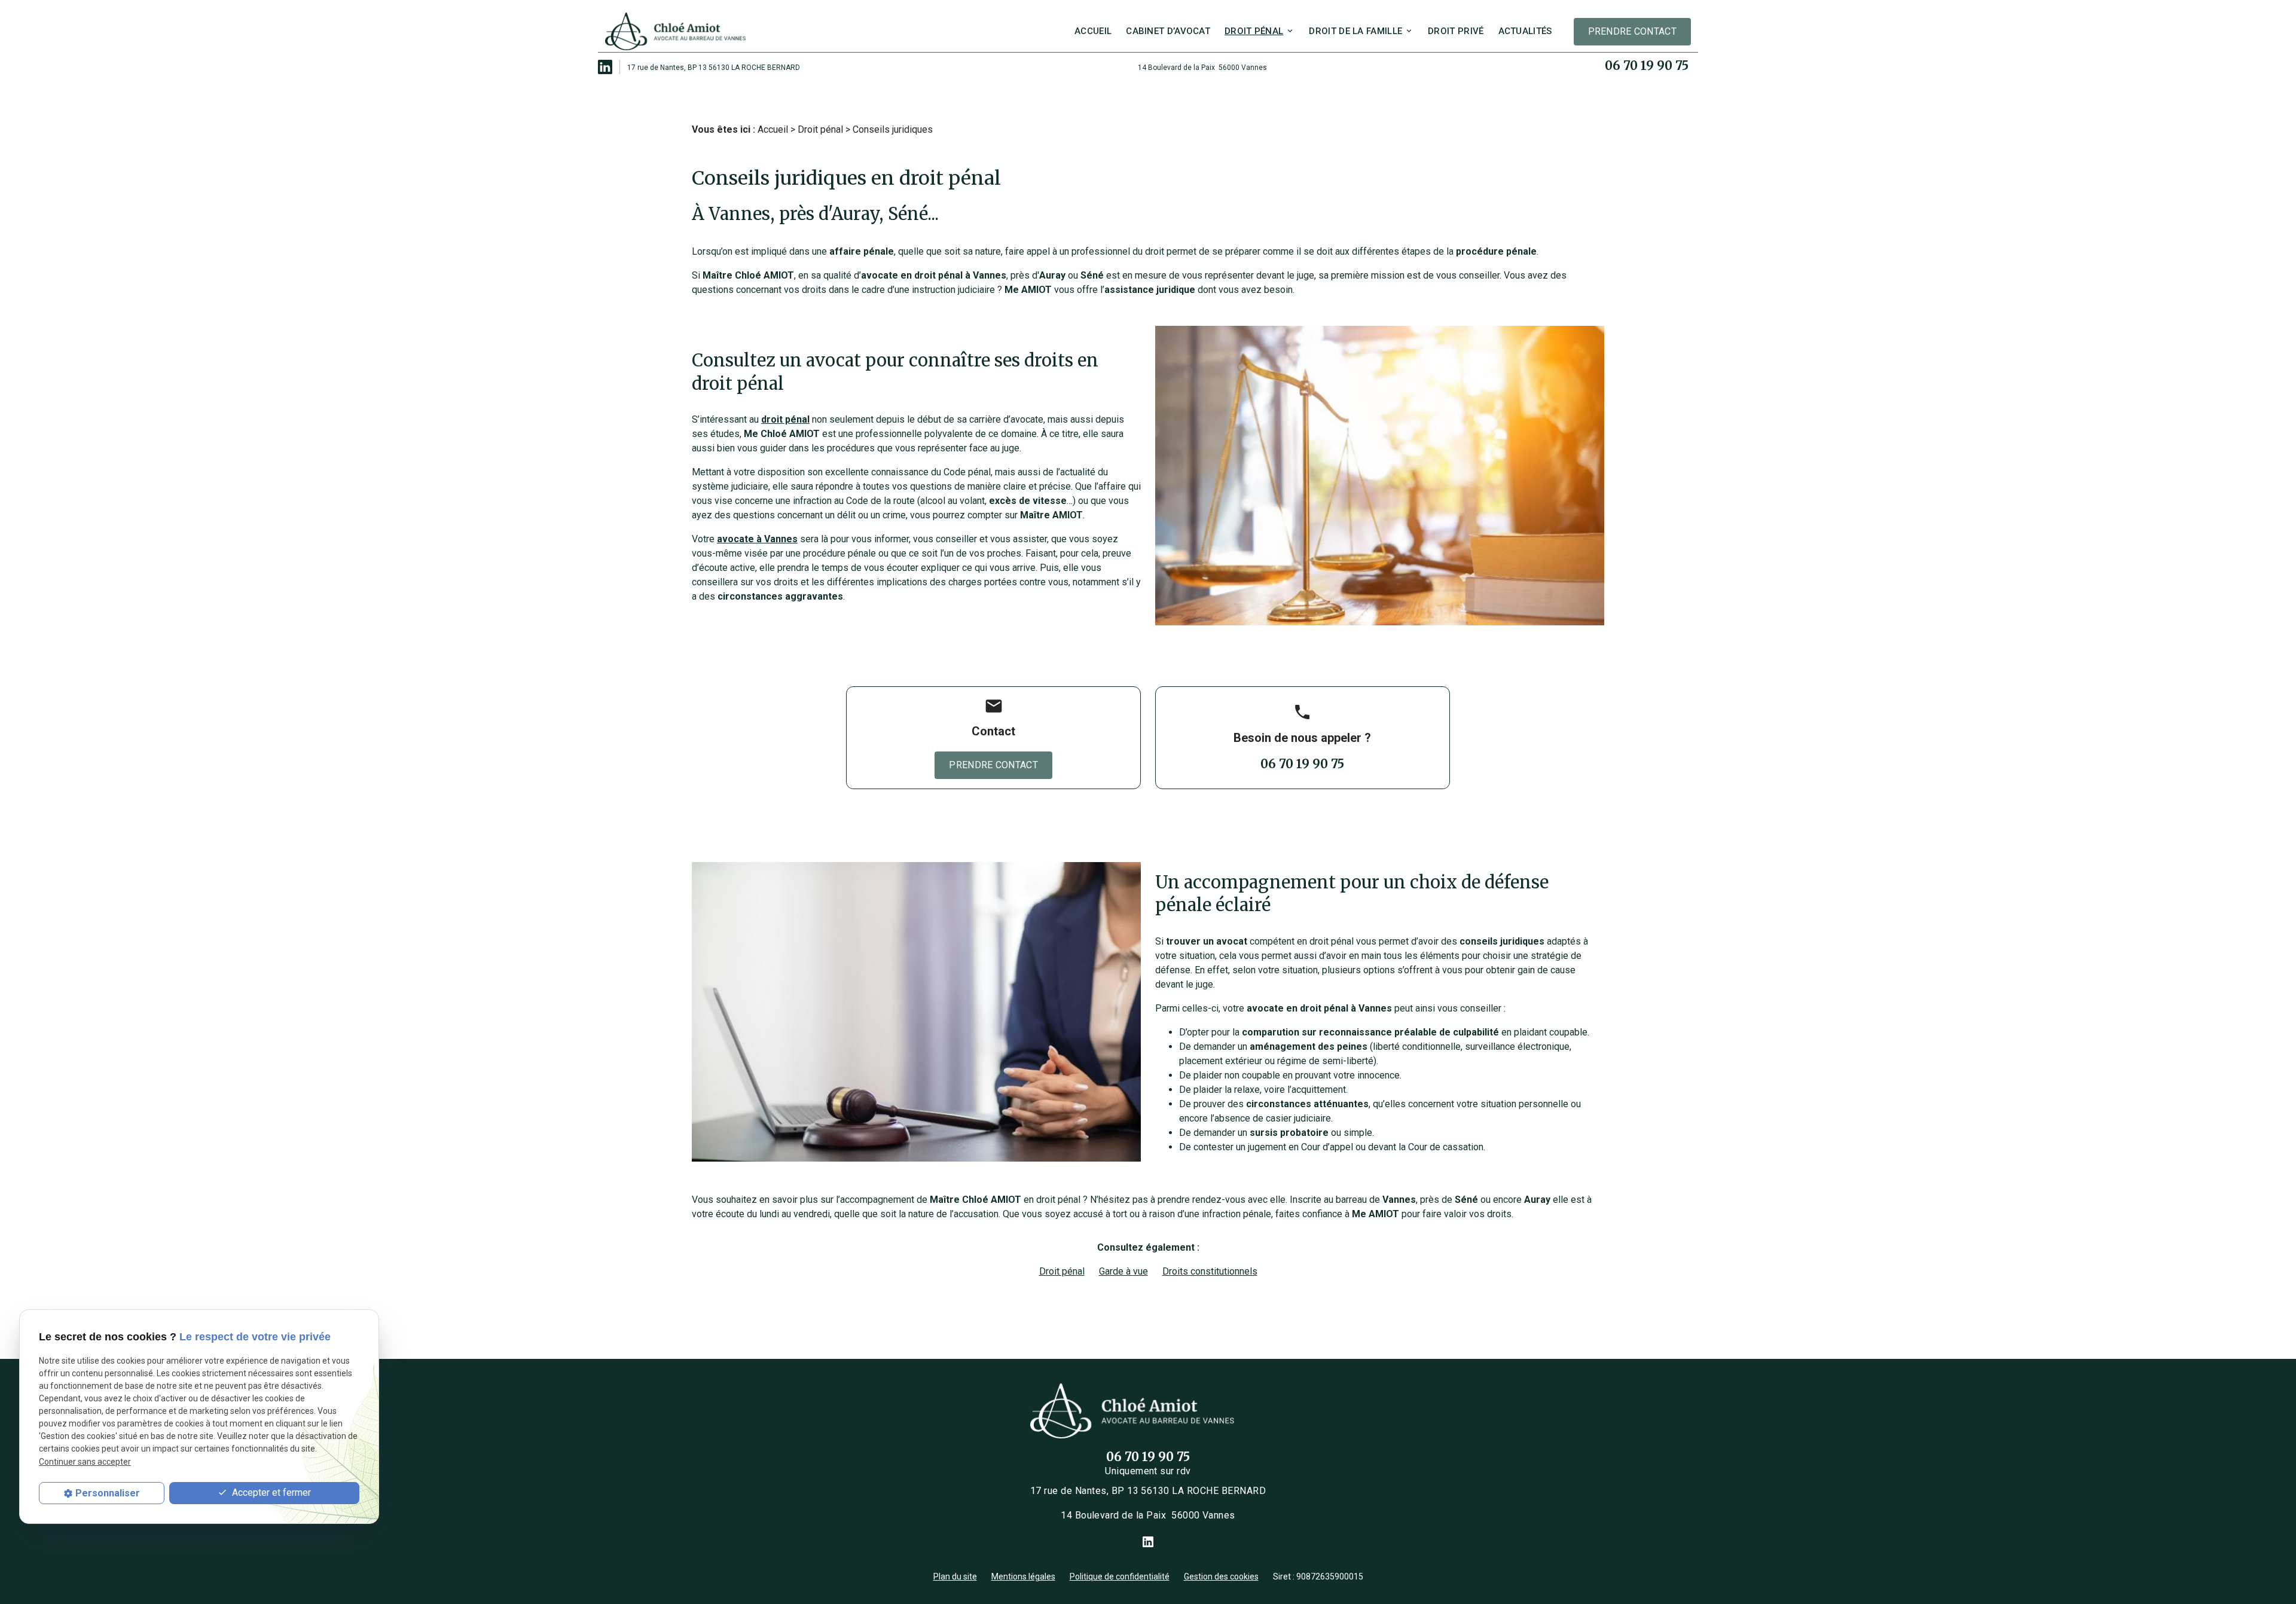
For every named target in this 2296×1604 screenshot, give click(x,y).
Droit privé (1456, 31)
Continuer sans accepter (85, 1462)
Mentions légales (1023, 1576)
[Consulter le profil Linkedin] (605, 66)
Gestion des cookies (1221, 1576)
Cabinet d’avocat (1168, 31)
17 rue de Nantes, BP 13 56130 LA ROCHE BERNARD (714, 68)
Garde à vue (1123, 1271)
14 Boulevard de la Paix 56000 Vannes (1202, 68)
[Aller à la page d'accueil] (676, 32)
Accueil (1093, 31)
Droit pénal (1254, 31)
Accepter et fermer (270, 1493)
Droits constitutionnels (1210, 1271)
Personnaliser (108, 1493)
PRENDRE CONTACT (1633, 31)
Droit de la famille (1355, 31)
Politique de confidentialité (1120, 1576)
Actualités (1525, 31)
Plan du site (955, 1576)
